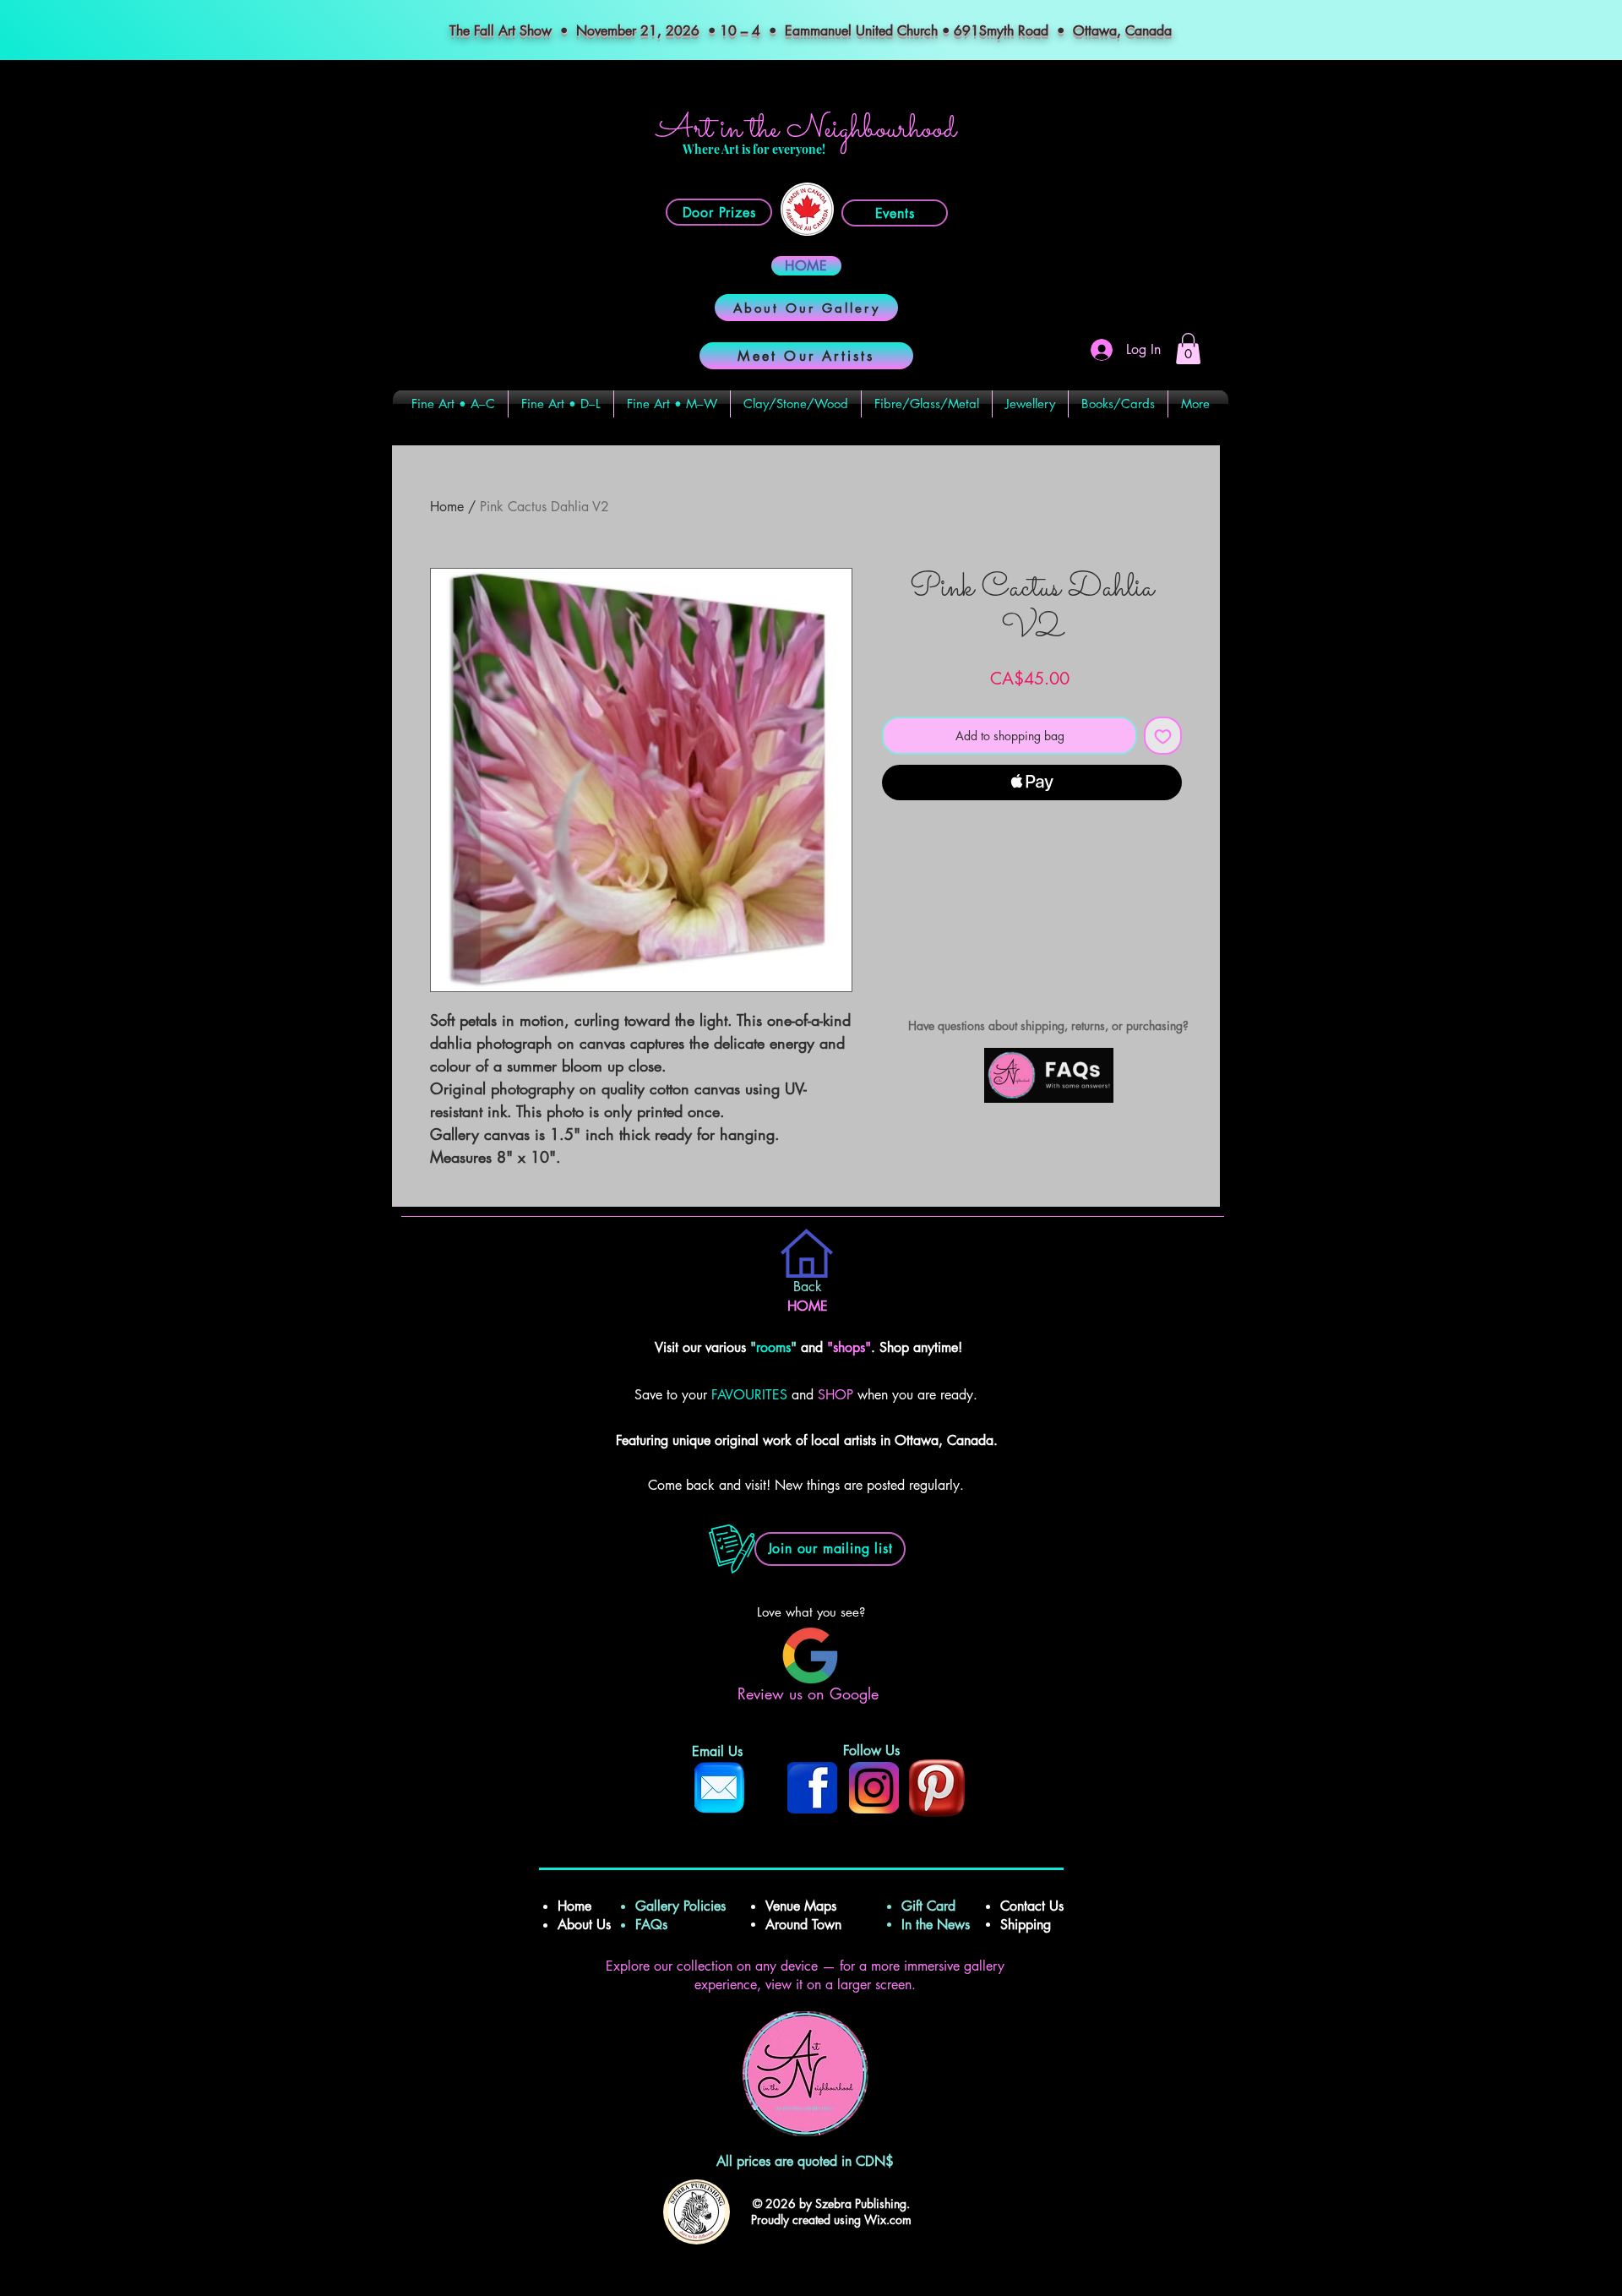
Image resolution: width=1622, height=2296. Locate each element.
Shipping (1028, 1925)
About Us (584, 1925)
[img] (1049, 1100)
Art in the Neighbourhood (806, 129)
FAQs (658, 1925)
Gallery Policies (680, 1906)
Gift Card (928, 1906)
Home (447, 507)
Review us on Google (811, 1693)
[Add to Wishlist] (1163, 736)
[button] (1188, 349)
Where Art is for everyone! (754, 149)
